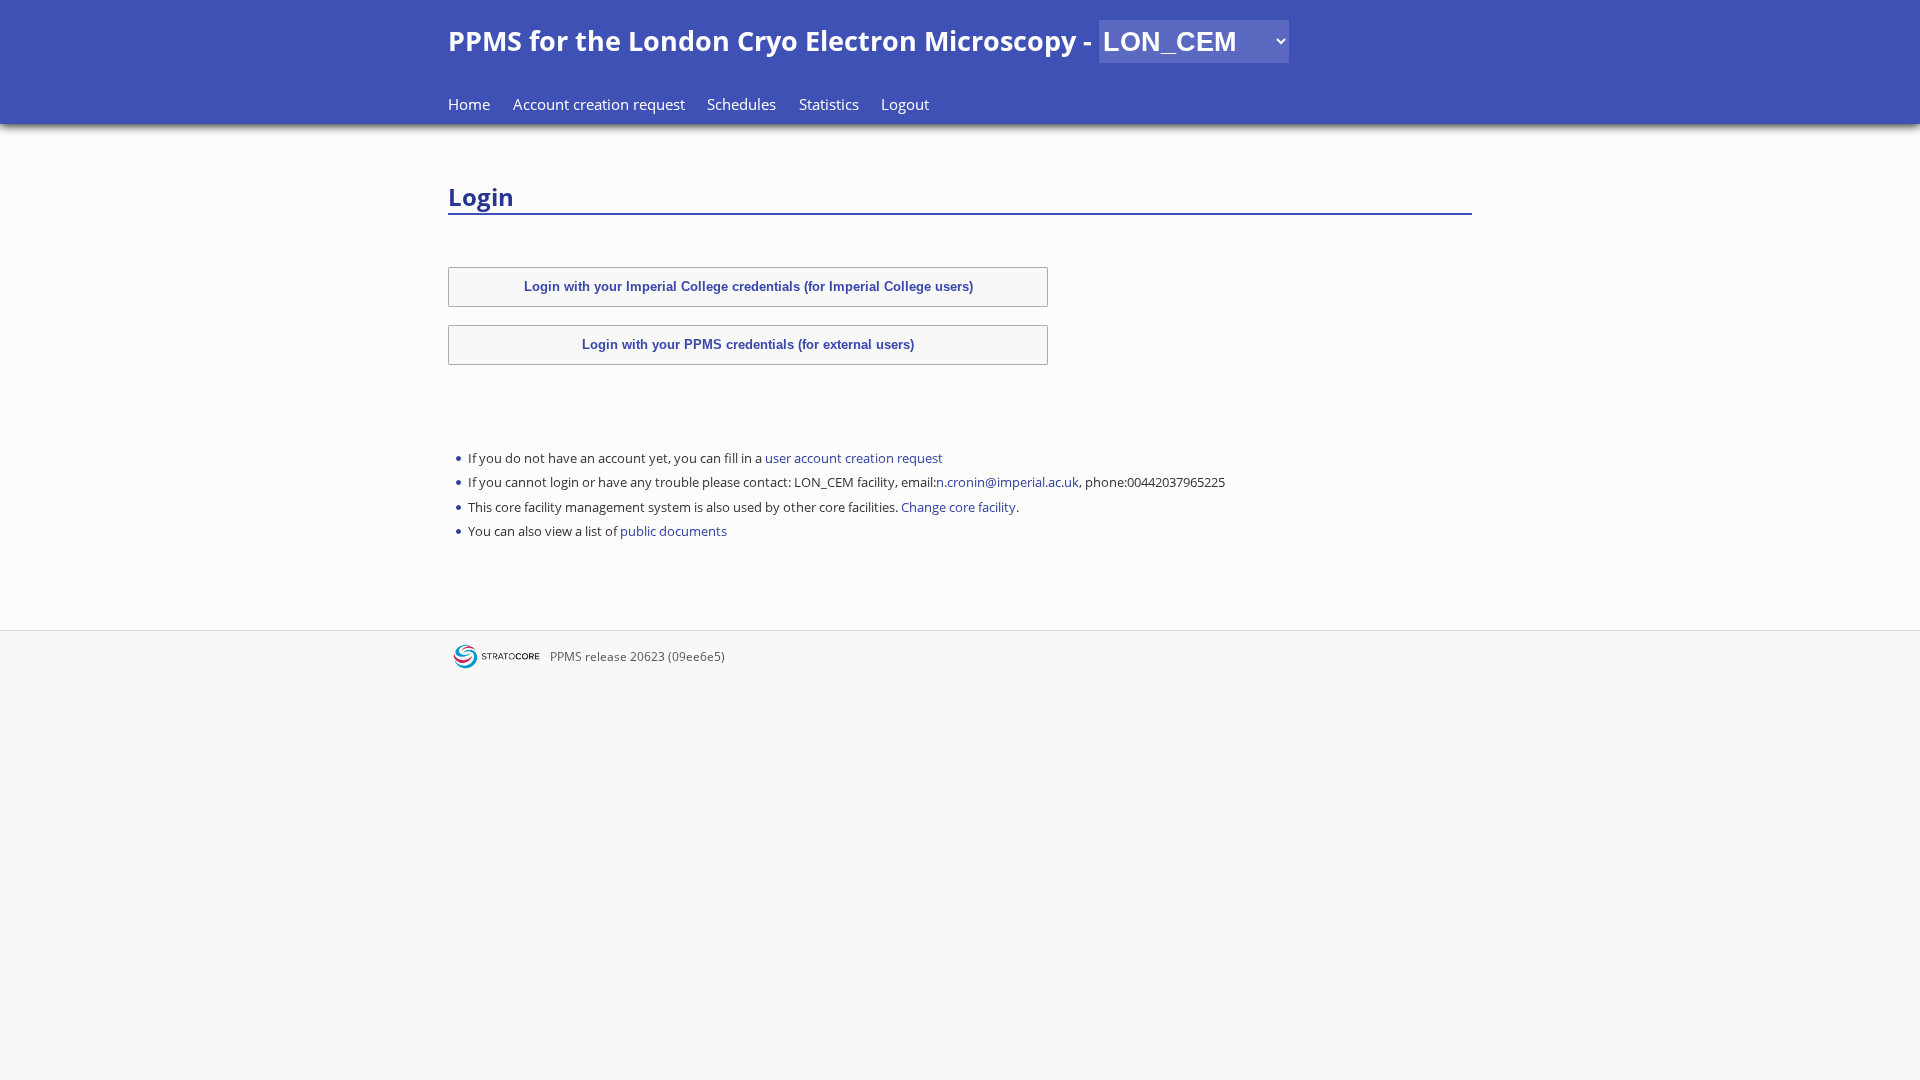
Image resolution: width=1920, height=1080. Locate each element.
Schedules (741, 104)
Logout (905, 104)
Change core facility (958, 507)
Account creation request (599, 104)
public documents (673, 531)
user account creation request (854, 458)
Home (469, 104)
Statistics (829, 104)
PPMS (566, 656)
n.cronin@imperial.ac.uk (1007, 482)
